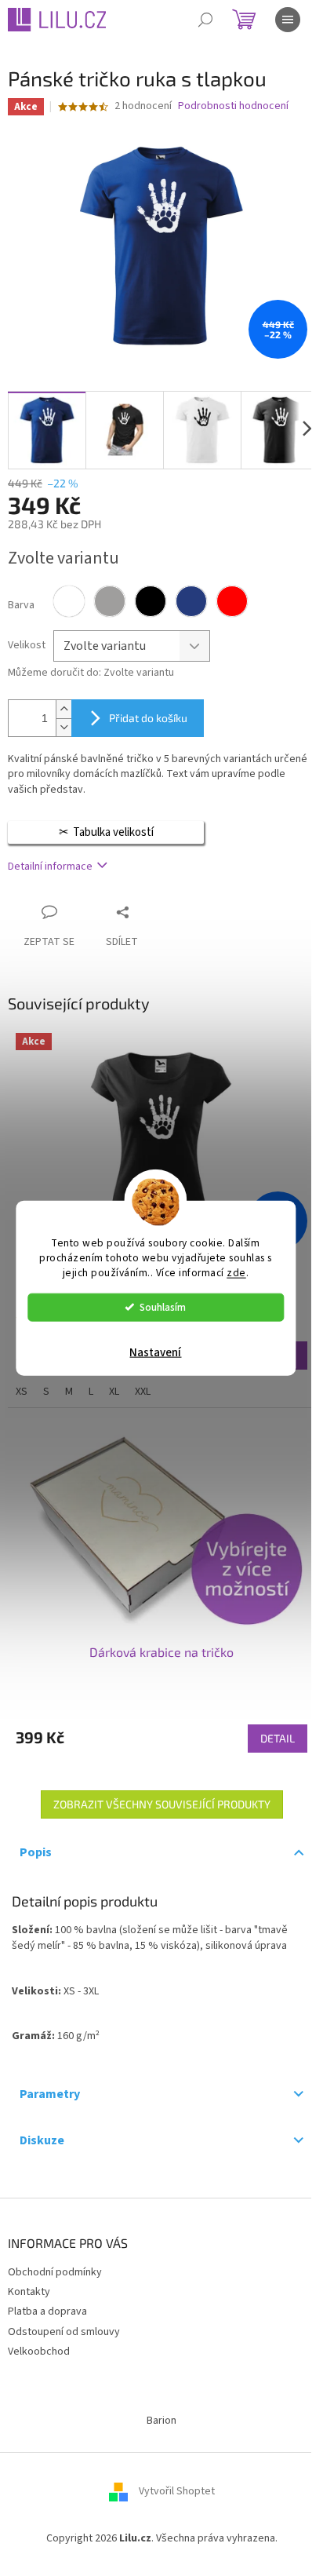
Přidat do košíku (148, 718)
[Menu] (288, 20)
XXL (143, 1392)
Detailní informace (50, 867)
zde (236, 1272)
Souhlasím (163, 1306)
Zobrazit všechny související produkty (162, 1804)
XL (114, 1392)
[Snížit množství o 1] (64, 727)
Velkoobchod (39, 2352)
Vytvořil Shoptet (177, 2491)
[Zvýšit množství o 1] (64, 709)
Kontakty (29, 2292)
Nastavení (155, 1352)
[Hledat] (205, 20)
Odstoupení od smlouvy (64, 2332)
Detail (278, 1738)
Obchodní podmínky (55, 2272)
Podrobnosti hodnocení (233, 106)
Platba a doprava (47, 2311)
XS (22, 1392)
